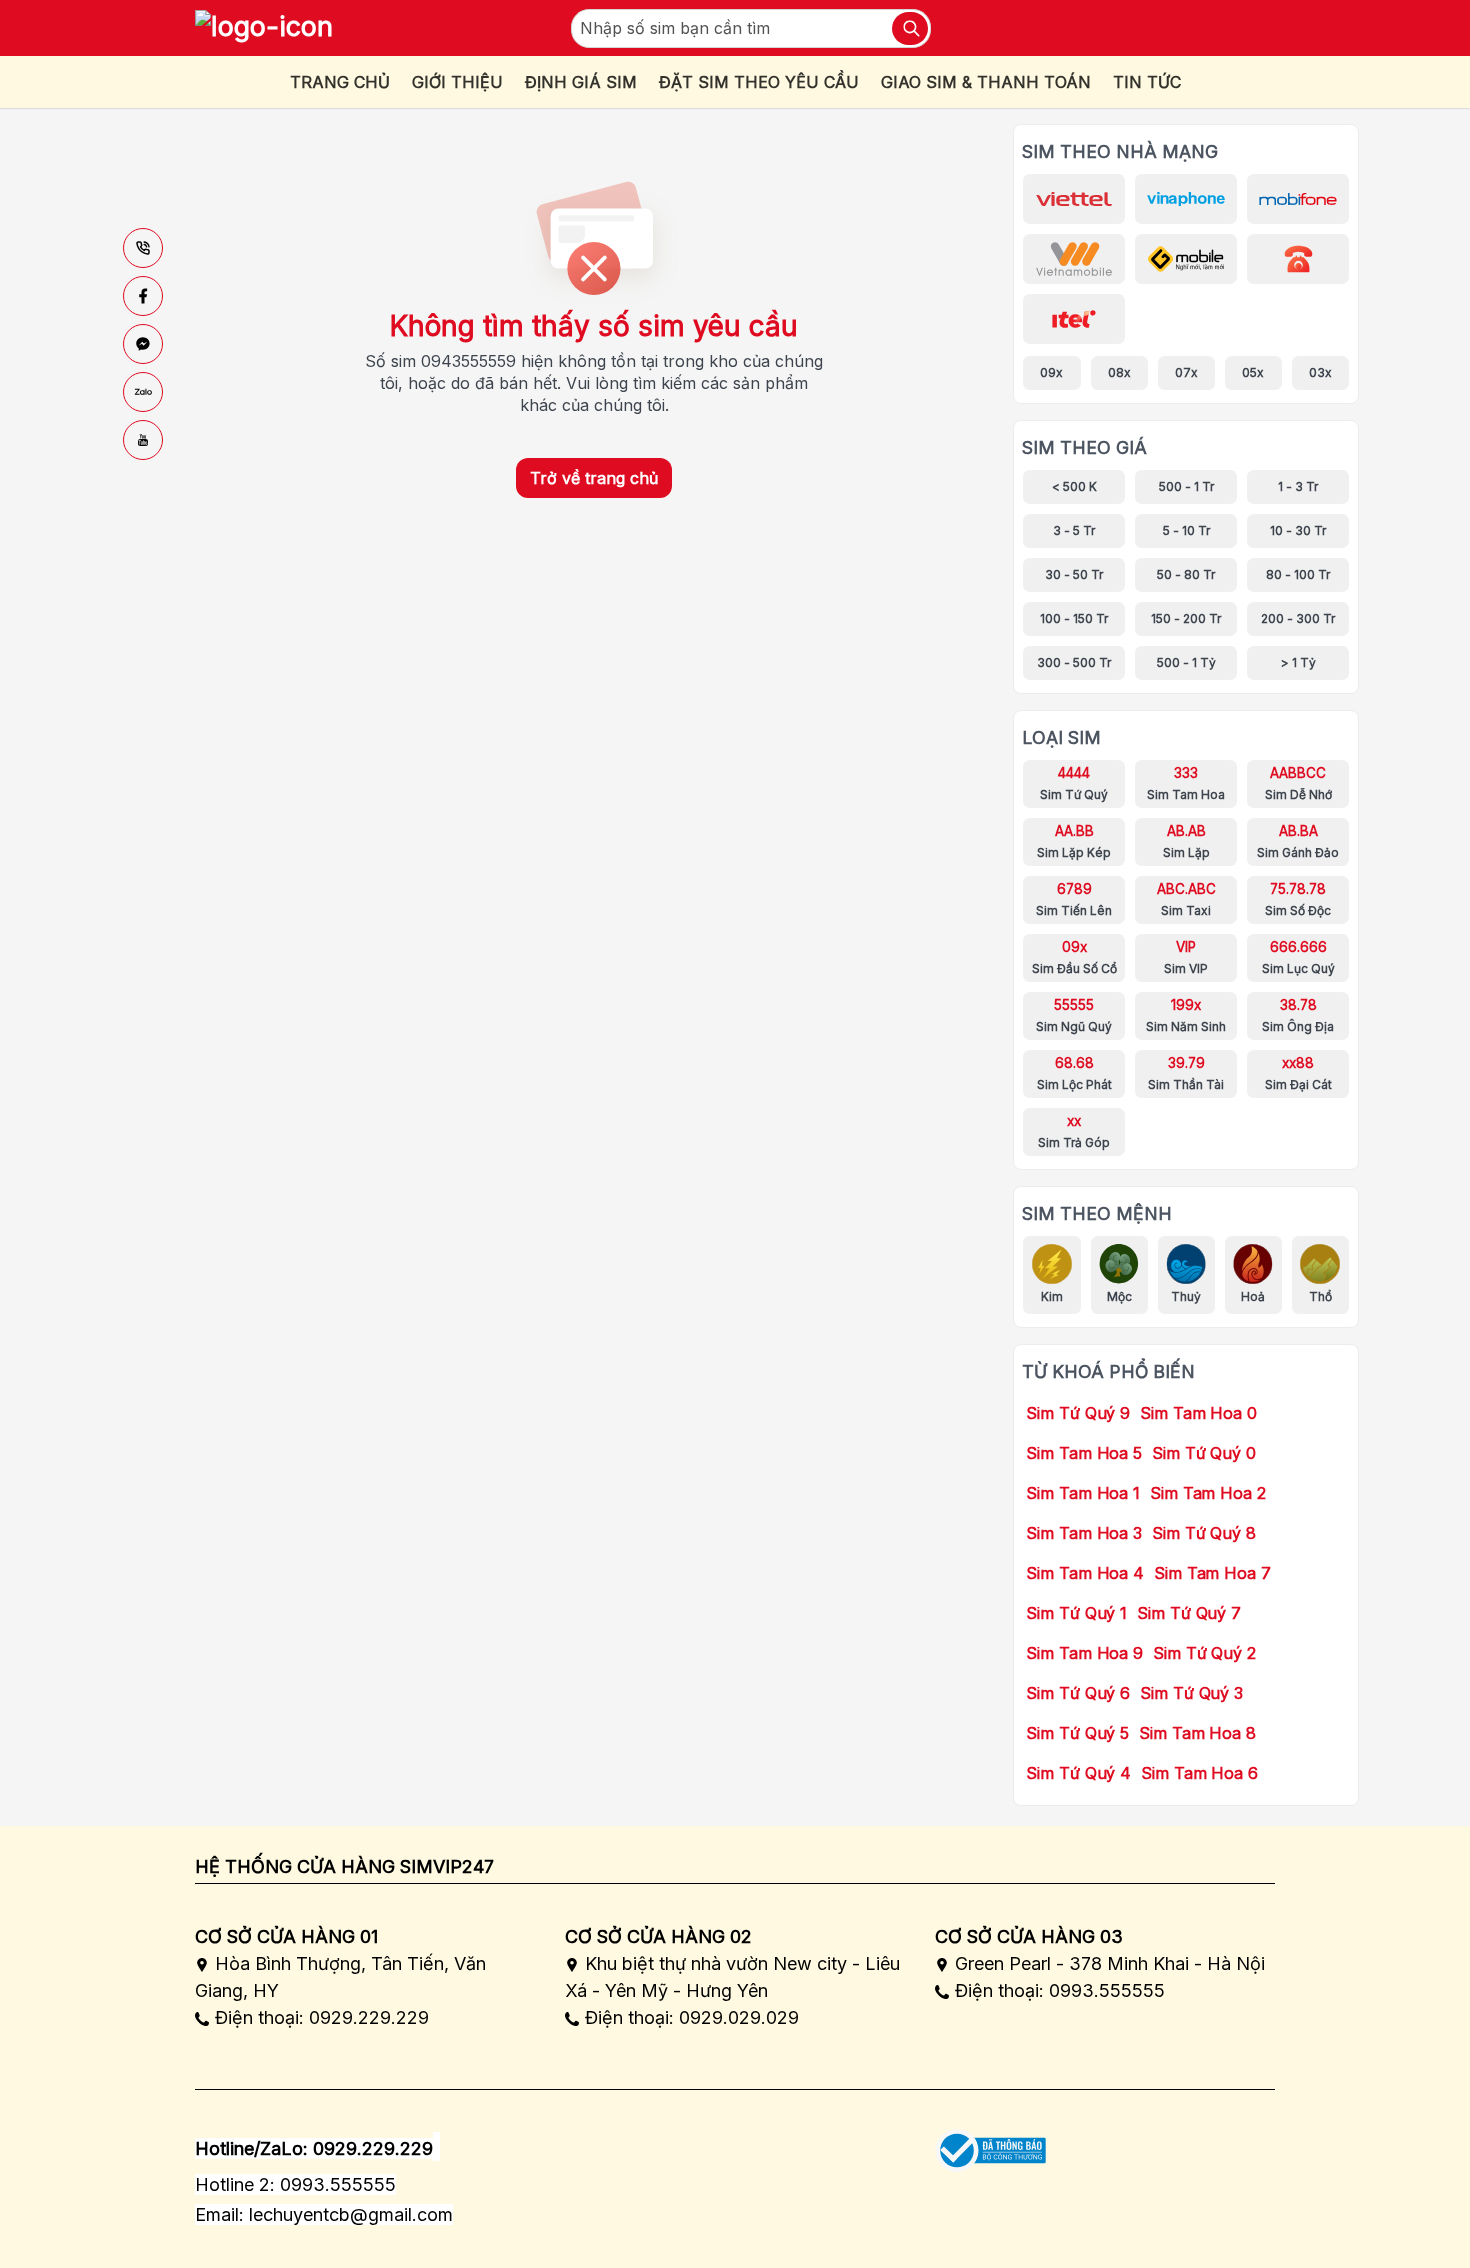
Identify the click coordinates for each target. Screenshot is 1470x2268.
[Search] (910, 28)
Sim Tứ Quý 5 (1077, 1733)
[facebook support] (143, 296)
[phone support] (143, 248)
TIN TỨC (1147, 82)
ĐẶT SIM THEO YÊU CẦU (759, 82)
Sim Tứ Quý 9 (1078, 1413)
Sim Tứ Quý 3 (1191, 1693)
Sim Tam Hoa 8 (1197, 1733)
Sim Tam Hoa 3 (1084, 1533)
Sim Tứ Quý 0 (1204, 1453)
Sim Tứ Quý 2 (1204, 1653)
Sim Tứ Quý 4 (1078, 1773)
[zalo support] (143, 392)
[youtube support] (143, 440)
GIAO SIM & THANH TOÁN (986, 82)
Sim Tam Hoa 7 (1212, 1573)
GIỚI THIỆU (457, 82)
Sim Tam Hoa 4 (1085, 1573)
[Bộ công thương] (990, 2143)
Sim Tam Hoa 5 (1084, 1453)
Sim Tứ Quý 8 (1204, 1533)
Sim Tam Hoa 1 (1083, 1493)
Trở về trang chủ (594, 478)
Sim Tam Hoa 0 (1198, 1413)
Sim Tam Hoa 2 (1208, 1493)
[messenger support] (143, 344)
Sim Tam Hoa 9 (1084, 1653)
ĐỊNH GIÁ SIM (581, 82)
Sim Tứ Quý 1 (1076, 1613)
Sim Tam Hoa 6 (1199, 1773)
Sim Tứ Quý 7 (1189, 1613)
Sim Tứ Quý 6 (1078, 1693)
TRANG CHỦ (340, 82)
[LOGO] (264, 28)
